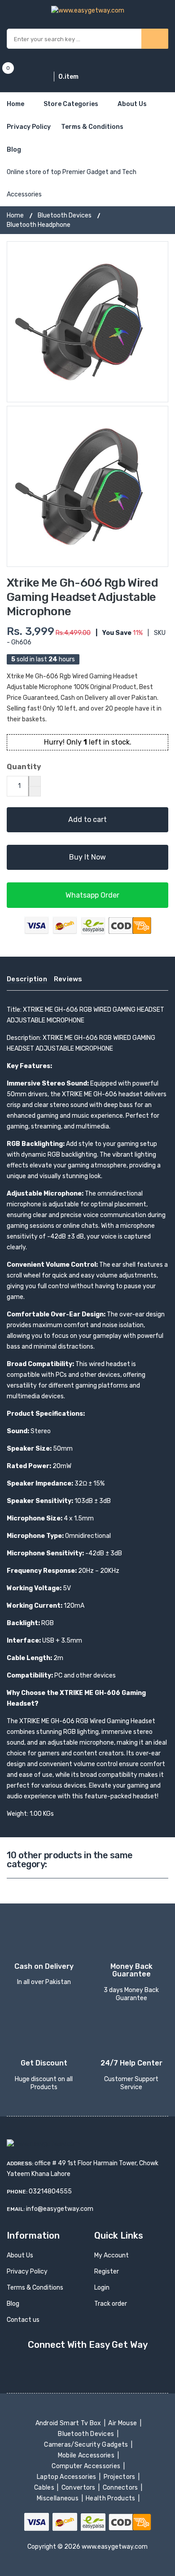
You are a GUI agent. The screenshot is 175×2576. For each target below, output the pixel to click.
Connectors (121, 2488)
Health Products (111, 2498)
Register (107, 2272)
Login (102, 2288)
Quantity (24, 767)
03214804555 (50, 2191)
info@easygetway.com (60, 2209)
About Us (132, 104)
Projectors (120, 2477)
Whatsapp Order (92, 895)
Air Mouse (123, 2423)
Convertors (79, 2488)
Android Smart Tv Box (69, 2423)
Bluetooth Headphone (39, 225)
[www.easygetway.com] (88, 10)
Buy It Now (87, 857)
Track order (111, 2304)
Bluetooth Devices (65, 215)
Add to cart (87, 820)
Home (15, 104)
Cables (45, 2488)
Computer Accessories (87, 2466)
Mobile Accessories (87, 2455)
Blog (14, 150)
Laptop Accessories (67, 2477)
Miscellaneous (59, 2498)
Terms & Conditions (92, 127)
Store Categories (71, 104)
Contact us (23, 2320)
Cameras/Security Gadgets (87, 2445)
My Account (112, 2255)
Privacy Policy (29, 127)
